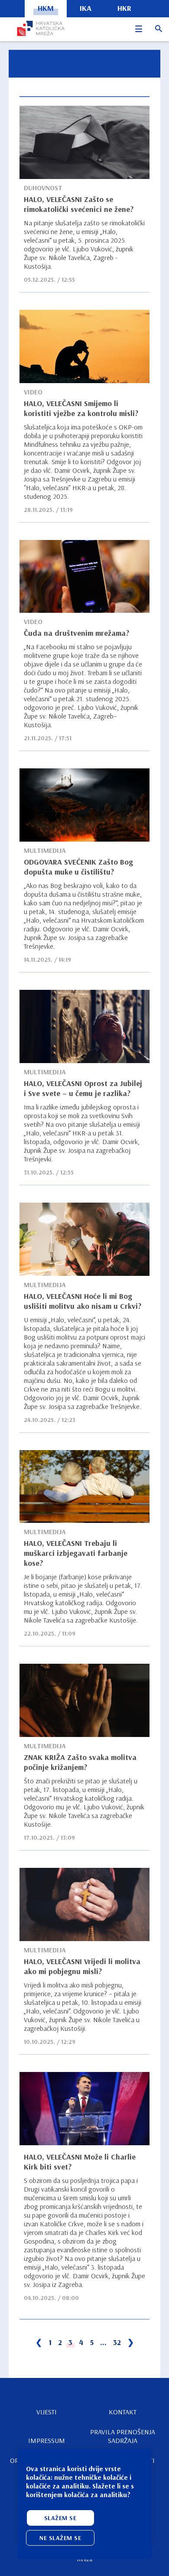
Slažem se (60, 2518)
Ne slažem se (60, 2538)
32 (117, 2342)
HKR (124, 8)
